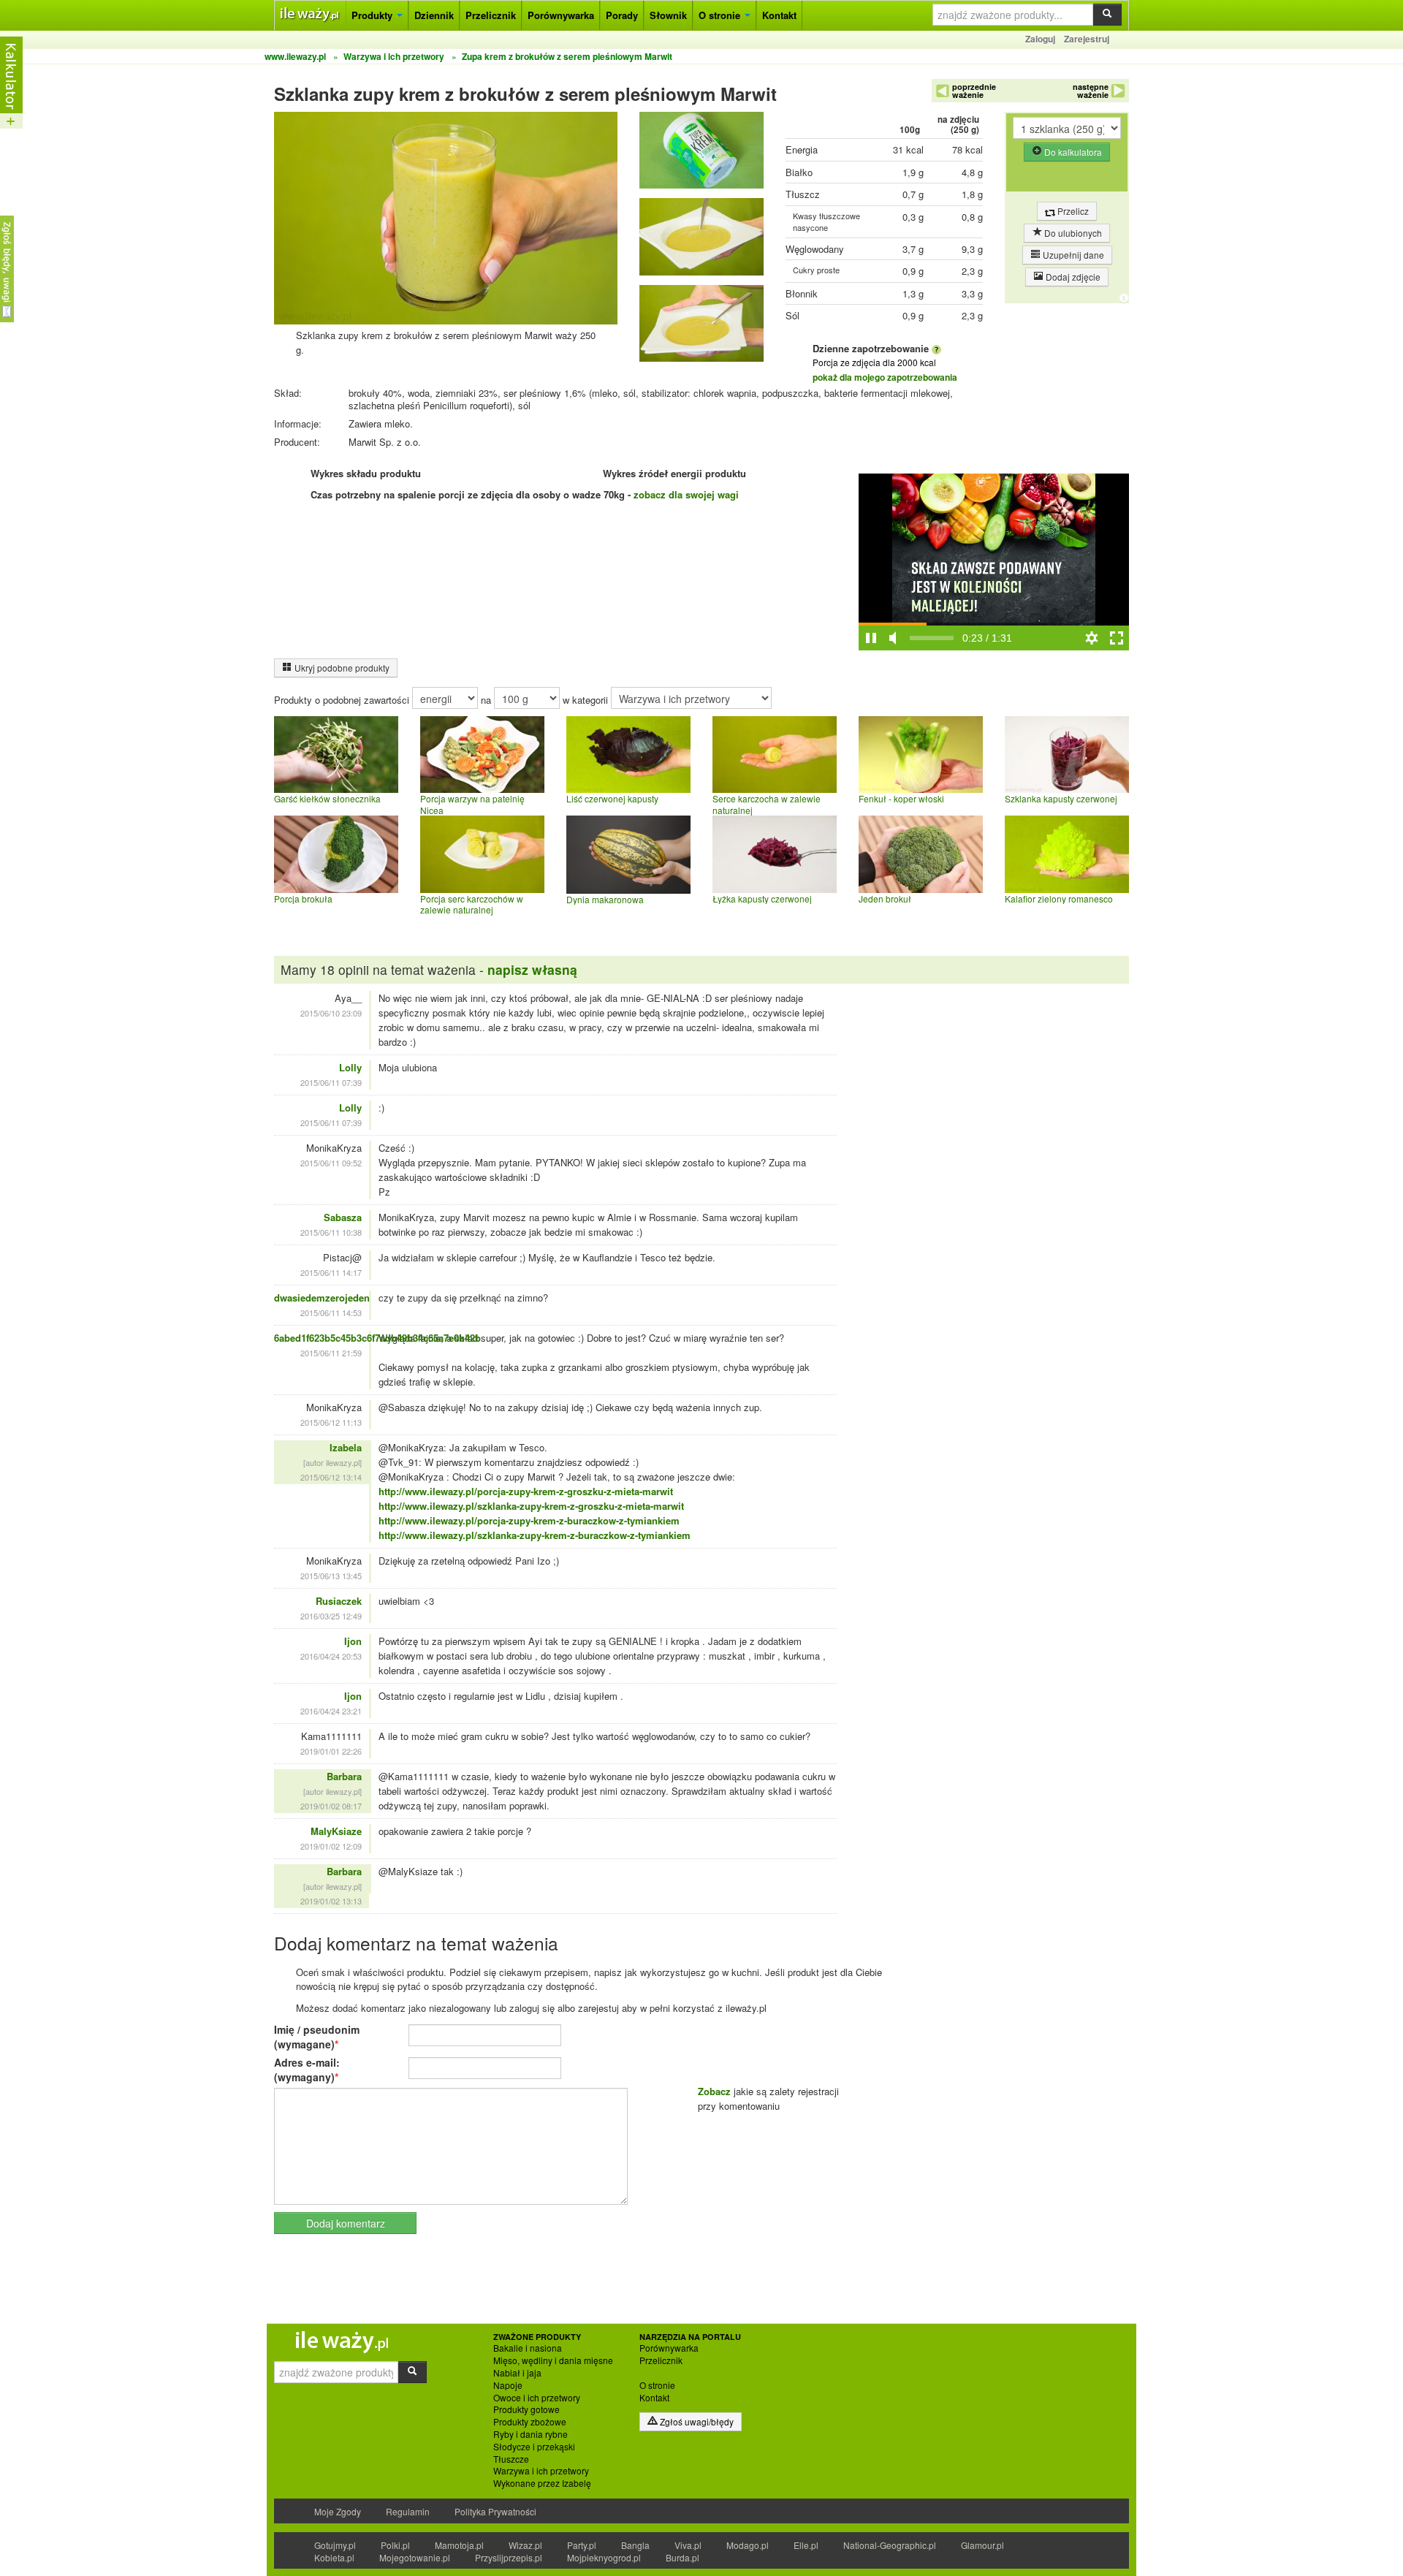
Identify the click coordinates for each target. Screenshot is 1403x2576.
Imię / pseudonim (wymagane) (317, 2037)
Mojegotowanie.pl (415, 2557)
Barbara (344, 1776)
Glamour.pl (982, 2545)
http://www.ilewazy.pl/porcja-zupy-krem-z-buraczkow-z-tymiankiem (529, 1520)
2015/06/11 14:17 (331, 1272)
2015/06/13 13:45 (331, 1576)
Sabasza (343, 1217)
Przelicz (1072, 211)
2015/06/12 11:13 (331, 1422)
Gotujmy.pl (335, 2545)
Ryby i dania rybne (531, 2434)
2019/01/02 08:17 (331, 1806)
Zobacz (714, 2091)
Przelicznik (491, 15)
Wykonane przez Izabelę (542, 2483)
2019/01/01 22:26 (331, 1751)
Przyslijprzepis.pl (509, 2557)
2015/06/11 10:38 (331, 1232)
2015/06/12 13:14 (331, 1477)
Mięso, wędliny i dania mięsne (553, 2360)
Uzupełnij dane (1072, 255)
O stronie (721, 15)
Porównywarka (561, 15)
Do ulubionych (1072, 233)
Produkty (373, 15)
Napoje (508, 2385)
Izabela (346, 1447)
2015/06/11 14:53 (331, 1312)
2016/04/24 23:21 (331, 1711)
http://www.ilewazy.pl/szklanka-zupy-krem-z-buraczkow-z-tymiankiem (535, 1535)
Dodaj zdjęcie (1072, 277)
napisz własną (532, 969)
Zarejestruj (1087, 39)
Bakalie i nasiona (528, 2348)
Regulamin (408, 2511)
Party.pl (582, 2545)
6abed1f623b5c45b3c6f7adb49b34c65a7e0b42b (377, 1338)
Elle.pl (806, 2545)
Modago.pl (748, 2545)
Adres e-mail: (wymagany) (307, 2070)
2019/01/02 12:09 (331, 1846)
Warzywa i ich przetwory (541, 2471)
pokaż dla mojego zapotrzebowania (885, 377)
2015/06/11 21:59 (331, 1353)
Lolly (350, 1067)
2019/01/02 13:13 (331, 1901)
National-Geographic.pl (890, 2545)
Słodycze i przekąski (534, 2447)
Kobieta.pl (334, 2557)
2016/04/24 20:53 (331, 1656)
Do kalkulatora (1072, 152)
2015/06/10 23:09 (331, 1013)
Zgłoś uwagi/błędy (696, 2421)
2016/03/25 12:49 (331, 1616)
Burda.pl (683, 2557)
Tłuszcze (511, 2459)
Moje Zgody (338, 2511)
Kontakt (779, 15)
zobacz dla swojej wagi (686, 494)
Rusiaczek (339, 1601)
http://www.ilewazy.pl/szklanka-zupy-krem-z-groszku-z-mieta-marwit (531, 1506)
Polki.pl (395, 2545)
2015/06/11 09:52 (331, 1163)
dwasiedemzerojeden (322, 1298)
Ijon (353, 1641)
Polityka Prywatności (495, 2511)
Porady (622, 15)
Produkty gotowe (526, 2409)
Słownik (668, 15)
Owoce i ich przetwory (537, 2398)
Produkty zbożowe (530, 2422)
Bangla (635, 2545)
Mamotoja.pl (459, 2545)
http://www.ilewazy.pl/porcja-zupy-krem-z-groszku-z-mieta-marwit (526, 1491)
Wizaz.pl (525, 2545)
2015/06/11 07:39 (331, 1082)
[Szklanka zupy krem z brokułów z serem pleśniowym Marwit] (701, 154)
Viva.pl (688, 2545)
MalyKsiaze (336, 1831)
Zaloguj (1040, 39)
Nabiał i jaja (517, 2373)
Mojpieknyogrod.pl (604, 2557)
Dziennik (434, 15)
